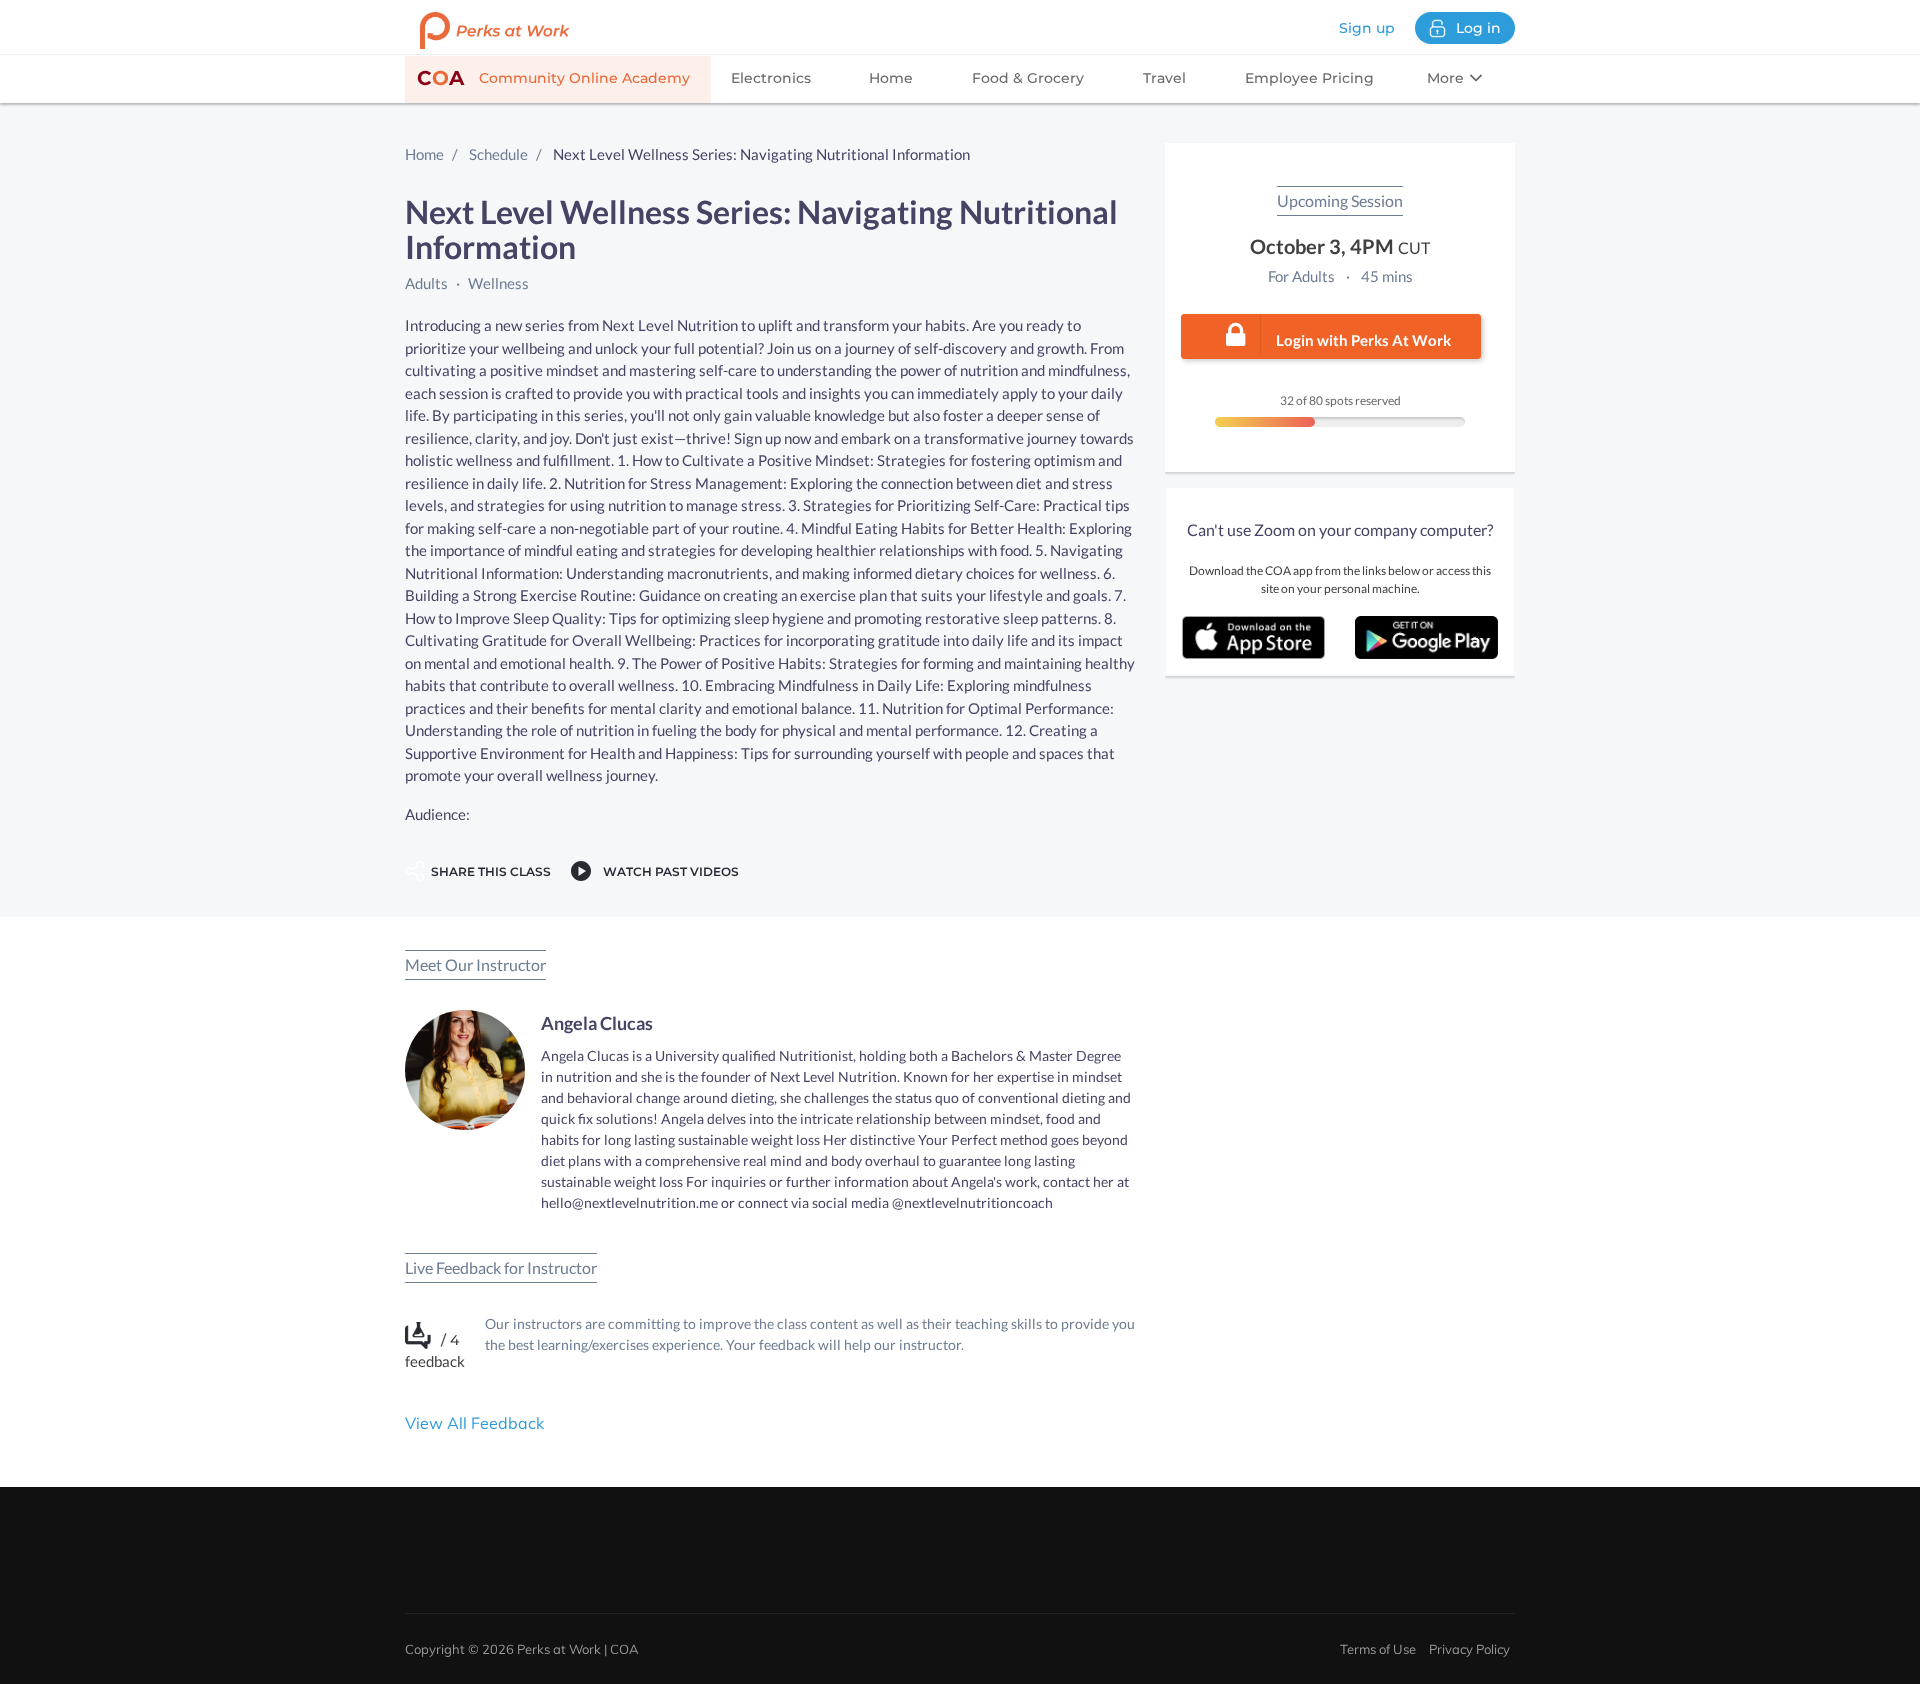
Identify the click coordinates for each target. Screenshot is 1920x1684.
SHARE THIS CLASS (488, 871)
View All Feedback (474, 1423)
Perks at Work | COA (578, 1649)
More (1447, 78)
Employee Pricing (1309, 78)
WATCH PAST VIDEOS (668, 871)
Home (891, 78)
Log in (1478, 28)
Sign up (1367, 28)
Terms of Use (1378, 1649)
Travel (1164, 78)
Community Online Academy (553, 78)
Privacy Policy (1469, 1649)
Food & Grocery (1028, 78)
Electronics (771, 78)
